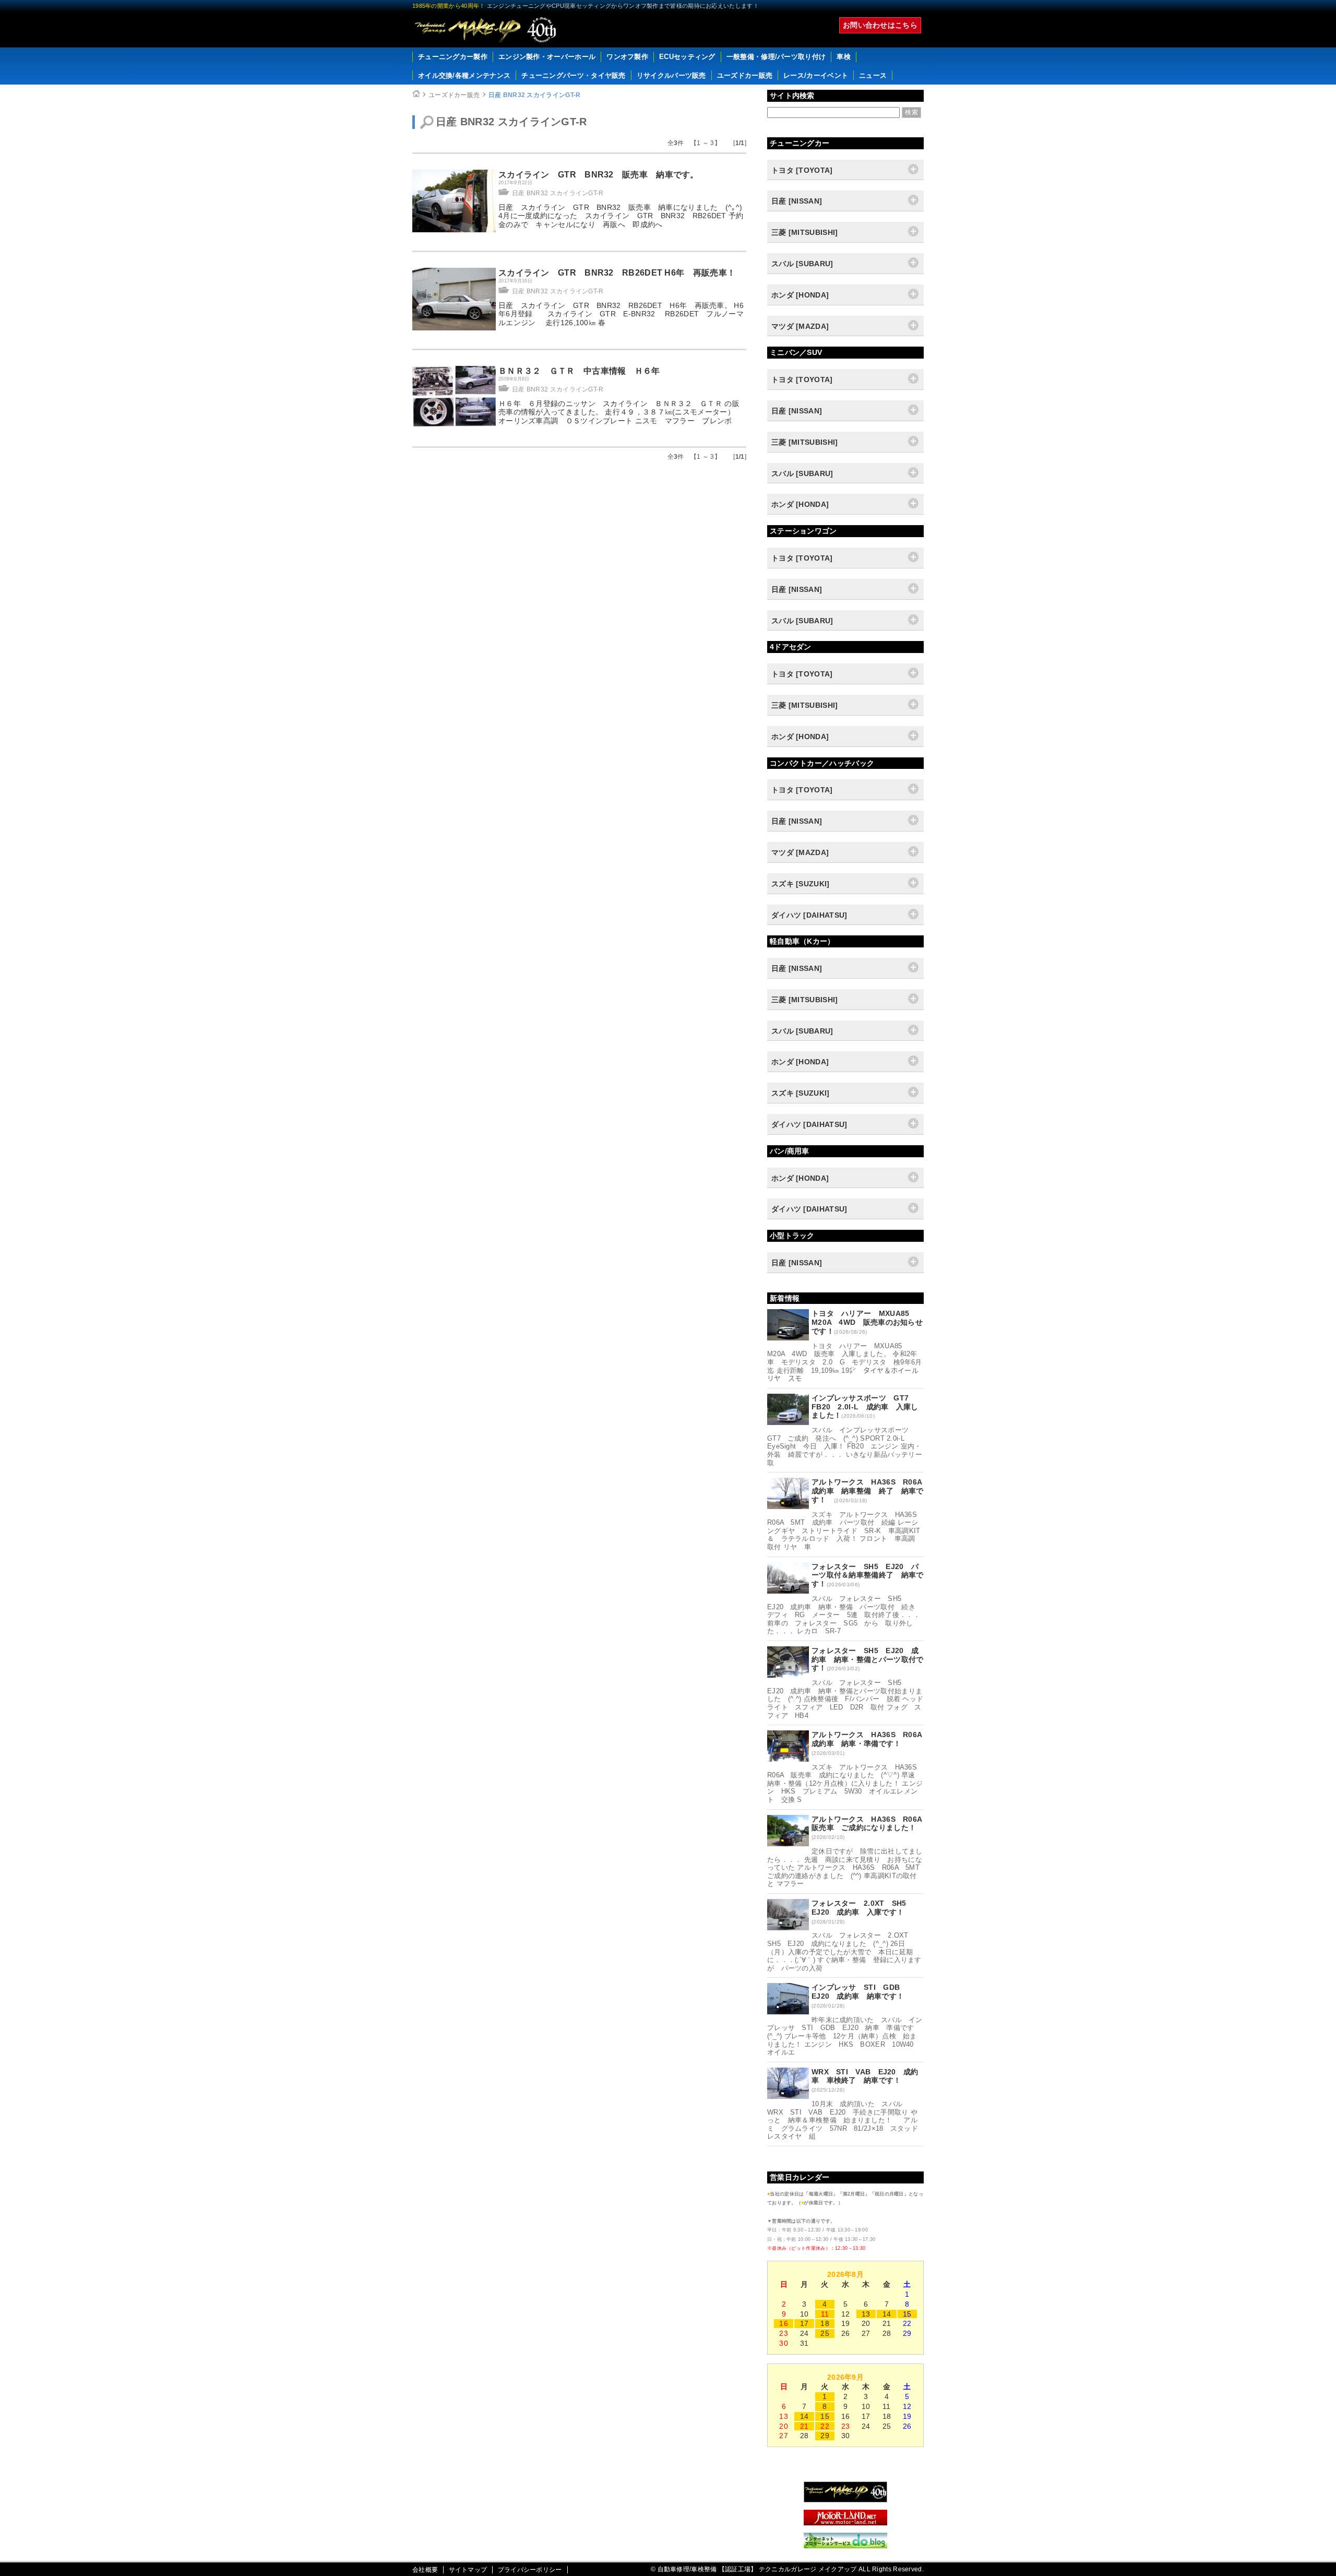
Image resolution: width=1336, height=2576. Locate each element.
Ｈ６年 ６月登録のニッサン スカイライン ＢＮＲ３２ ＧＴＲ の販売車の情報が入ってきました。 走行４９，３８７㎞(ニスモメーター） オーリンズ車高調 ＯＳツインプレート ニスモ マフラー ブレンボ (620, 412)
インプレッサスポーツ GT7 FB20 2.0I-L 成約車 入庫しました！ (865, 1407)
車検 (844, 57)
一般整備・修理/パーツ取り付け (776, 57)
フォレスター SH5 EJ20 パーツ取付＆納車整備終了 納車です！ (868, 1575)
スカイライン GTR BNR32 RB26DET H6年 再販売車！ (617, 273)
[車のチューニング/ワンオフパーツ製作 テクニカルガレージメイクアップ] (485, 30)
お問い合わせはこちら (880, 25)
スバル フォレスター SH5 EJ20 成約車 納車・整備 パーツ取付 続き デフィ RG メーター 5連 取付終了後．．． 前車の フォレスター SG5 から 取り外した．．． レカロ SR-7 (844, 1615)
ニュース (873, 75)
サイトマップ (468, 2570)
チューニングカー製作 (453, 57)
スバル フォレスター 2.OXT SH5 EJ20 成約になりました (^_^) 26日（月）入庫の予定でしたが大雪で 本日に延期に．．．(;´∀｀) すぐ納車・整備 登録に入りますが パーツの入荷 (844, 1951)
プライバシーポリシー (530, 2570)
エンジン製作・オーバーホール (547, 57)
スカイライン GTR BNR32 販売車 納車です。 (599, 175)
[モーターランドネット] (845, 2523)
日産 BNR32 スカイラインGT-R (535, 95)
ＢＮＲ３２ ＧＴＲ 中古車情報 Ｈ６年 (579, 371)
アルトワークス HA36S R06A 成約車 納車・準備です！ (870, 1739)
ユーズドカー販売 (745, 75)
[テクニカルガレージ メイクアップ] (845, 2500)
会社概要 (425, 2570)
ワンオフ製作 (627, 57)
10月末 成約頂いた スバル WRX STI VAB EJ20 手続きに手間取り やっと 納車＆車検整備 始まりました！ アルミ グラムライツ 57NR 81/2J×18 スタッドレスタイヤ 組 (843, 2120)
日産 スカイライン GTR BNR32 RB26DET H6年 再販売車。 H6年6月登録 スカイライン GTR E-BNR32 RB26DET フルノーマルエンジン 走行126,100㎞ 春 (621, 314)
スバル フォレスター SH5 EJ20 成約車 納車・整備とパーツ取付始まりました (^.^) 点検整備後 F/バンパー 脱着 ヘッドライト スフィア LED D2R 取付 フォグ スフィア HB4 (845, 1699)
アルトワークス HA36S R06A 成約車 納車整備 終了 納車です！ (870, 1491)
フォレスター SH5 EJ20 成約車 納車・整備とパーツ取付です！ (868, 1659)
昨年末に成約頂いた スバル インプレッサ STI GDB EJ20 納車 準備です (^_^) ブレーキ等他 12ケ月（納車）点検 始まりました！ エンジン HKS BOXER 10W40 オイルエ (845, 2036)
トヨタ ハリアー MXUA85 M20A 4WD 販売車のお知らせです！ (867, 1322)
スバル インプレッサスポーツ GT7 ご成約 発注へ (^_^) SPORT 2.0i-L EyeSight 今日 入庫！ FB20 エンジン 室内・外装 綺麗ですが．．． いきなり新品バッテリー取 (845, 1446)
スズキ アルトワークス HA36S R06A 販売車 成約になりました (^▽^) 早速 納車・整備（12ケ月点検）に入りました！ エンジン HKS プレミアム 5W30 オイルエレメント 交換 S (845, 1783)
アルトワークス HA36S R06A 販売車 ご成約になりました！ (870, 1824)
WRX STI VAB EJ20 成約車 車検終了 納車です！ (865, 2076)
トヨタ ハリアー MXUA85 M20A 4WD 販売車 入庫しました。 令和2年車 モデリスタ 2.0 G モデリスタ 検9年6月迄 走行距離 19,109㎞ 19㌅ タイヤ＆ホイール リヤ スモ (845, 1362)
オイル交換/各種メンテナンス (464, 75)
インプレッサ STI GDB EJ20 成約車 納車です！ (860, 1992)
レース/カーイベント (816, 75)
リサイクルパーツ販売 (671, 75)
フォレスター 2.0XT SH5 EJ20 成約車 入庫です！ (863, 1908)
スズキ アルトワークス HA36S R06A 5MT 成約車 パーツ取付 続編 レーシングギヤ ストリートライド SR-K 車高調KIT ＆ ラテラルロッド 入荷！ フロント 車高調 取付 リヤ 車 (847, 1531)
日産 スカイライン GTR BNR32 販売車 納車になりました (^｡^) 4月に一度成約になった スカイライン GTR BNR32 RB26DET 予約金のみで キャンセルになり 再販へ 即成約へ (621, 216)
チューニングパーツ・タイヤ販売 (574, 75)
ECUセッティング (687, 57)
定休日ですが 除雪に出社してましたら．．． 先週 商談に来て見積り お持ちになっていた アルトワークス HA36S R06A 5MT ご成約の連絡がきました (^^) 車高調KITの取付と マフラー (847, 1867)
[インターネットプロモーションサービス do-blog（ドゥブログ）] (845, 2546)
